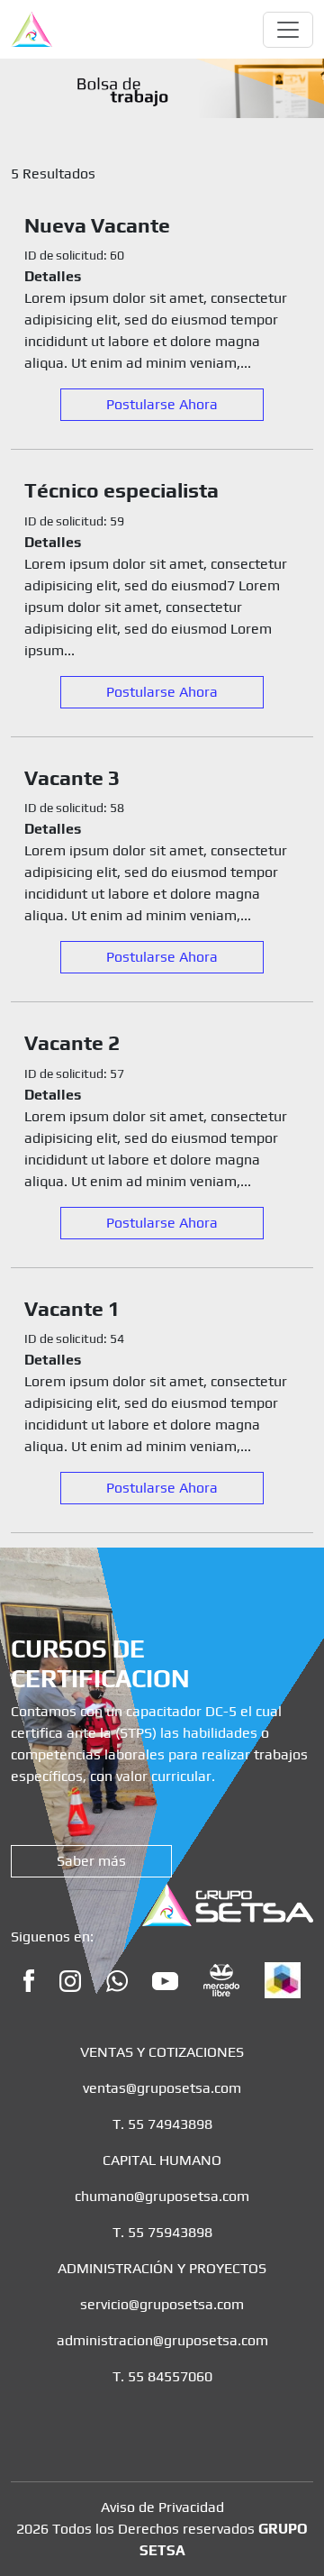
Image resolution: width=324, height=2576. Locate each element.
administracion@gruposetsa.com (162, 2340)
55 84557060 (170, 2376)
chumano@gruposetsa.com (162, 2196)
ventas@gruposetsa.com (162, 2088)
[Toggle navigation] (288, 30)
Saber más (91, 1861)
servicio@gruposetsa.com (162, 2304)
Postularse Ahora (162, 404)
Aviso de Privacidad (162, 2507)
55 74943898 (170, 2124)
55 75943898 (170, 2232)
